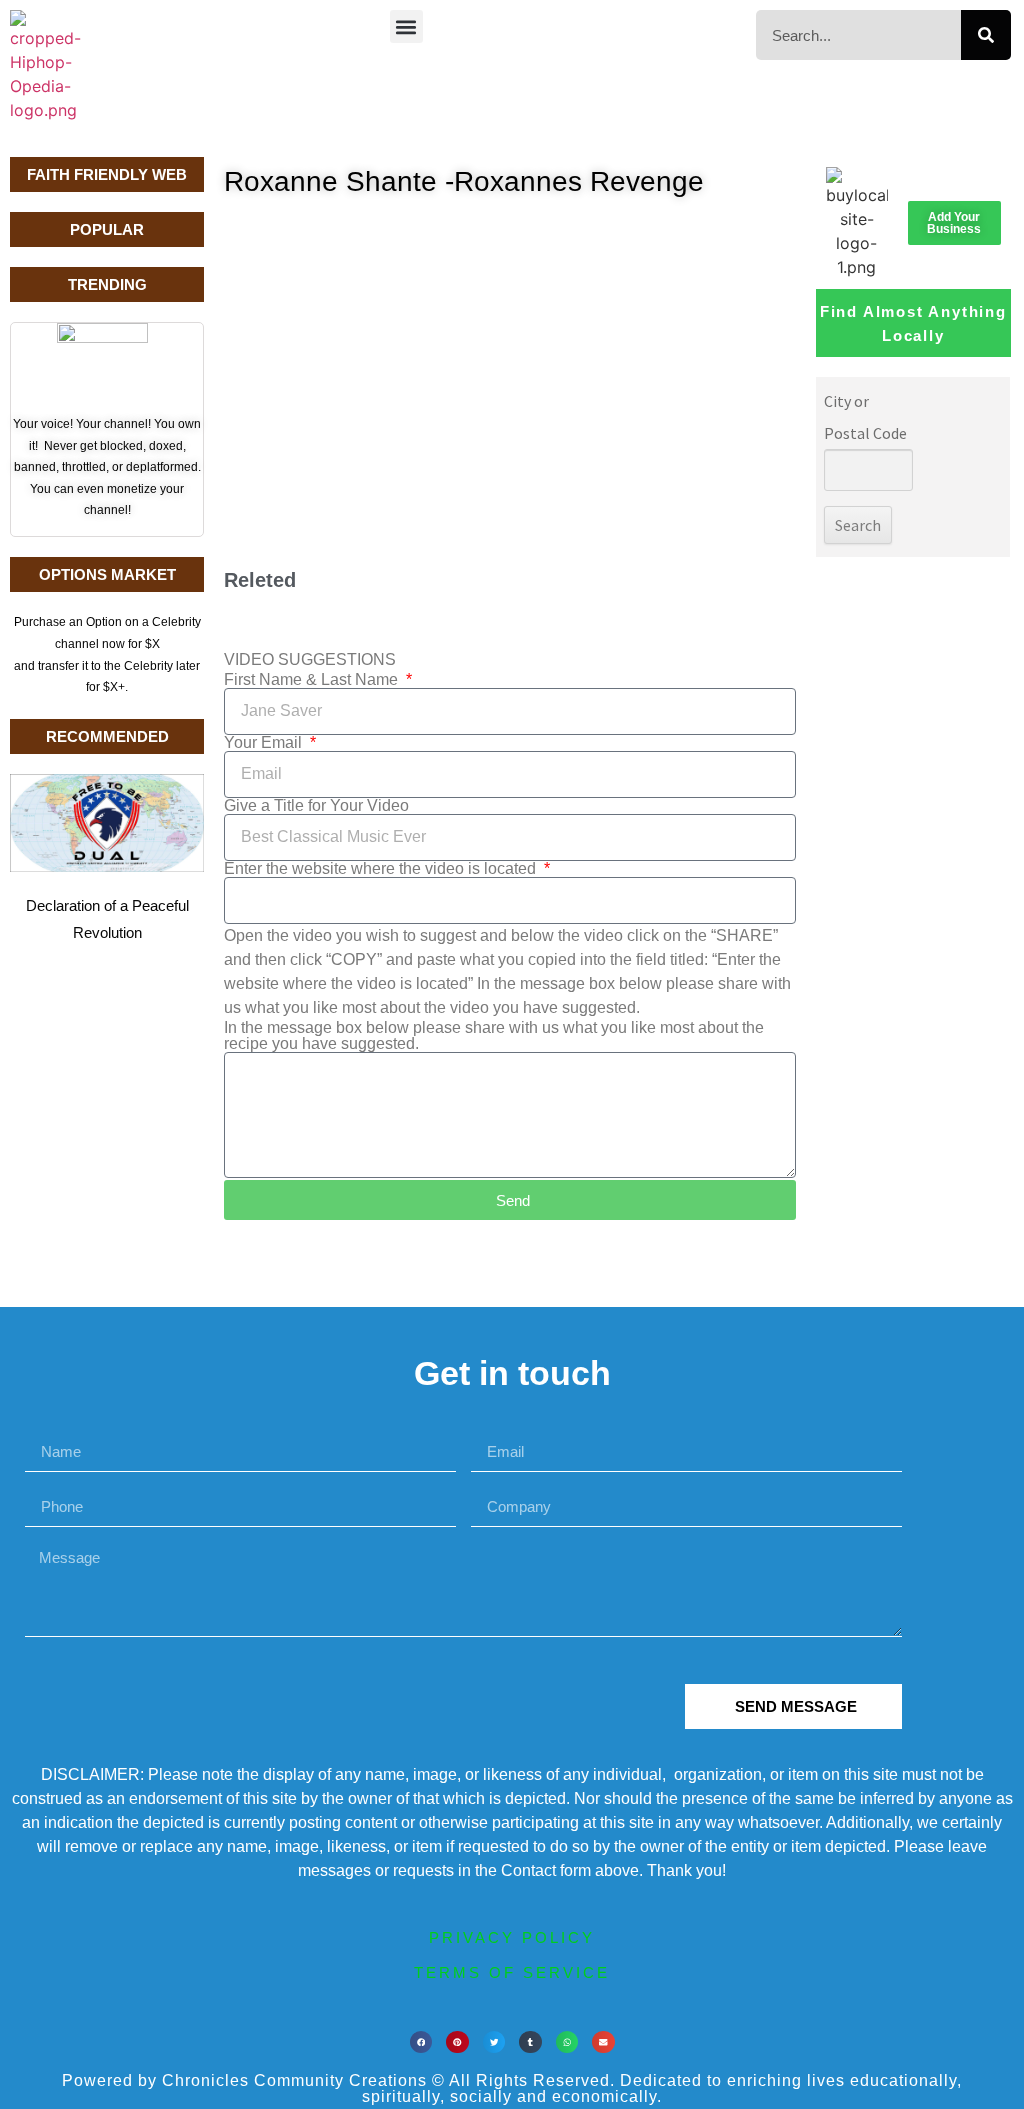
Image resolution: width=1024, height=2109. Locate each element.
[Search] (986, 35)
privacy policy (512, 1937)
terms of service (512, 1972)
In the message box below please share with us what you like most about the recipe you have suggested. (494, 1036)
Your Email (265, 743)
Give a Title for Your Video (316, 806)
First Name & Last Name (313, 680)
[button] (406, 26)
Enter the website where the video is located (382, 869)
